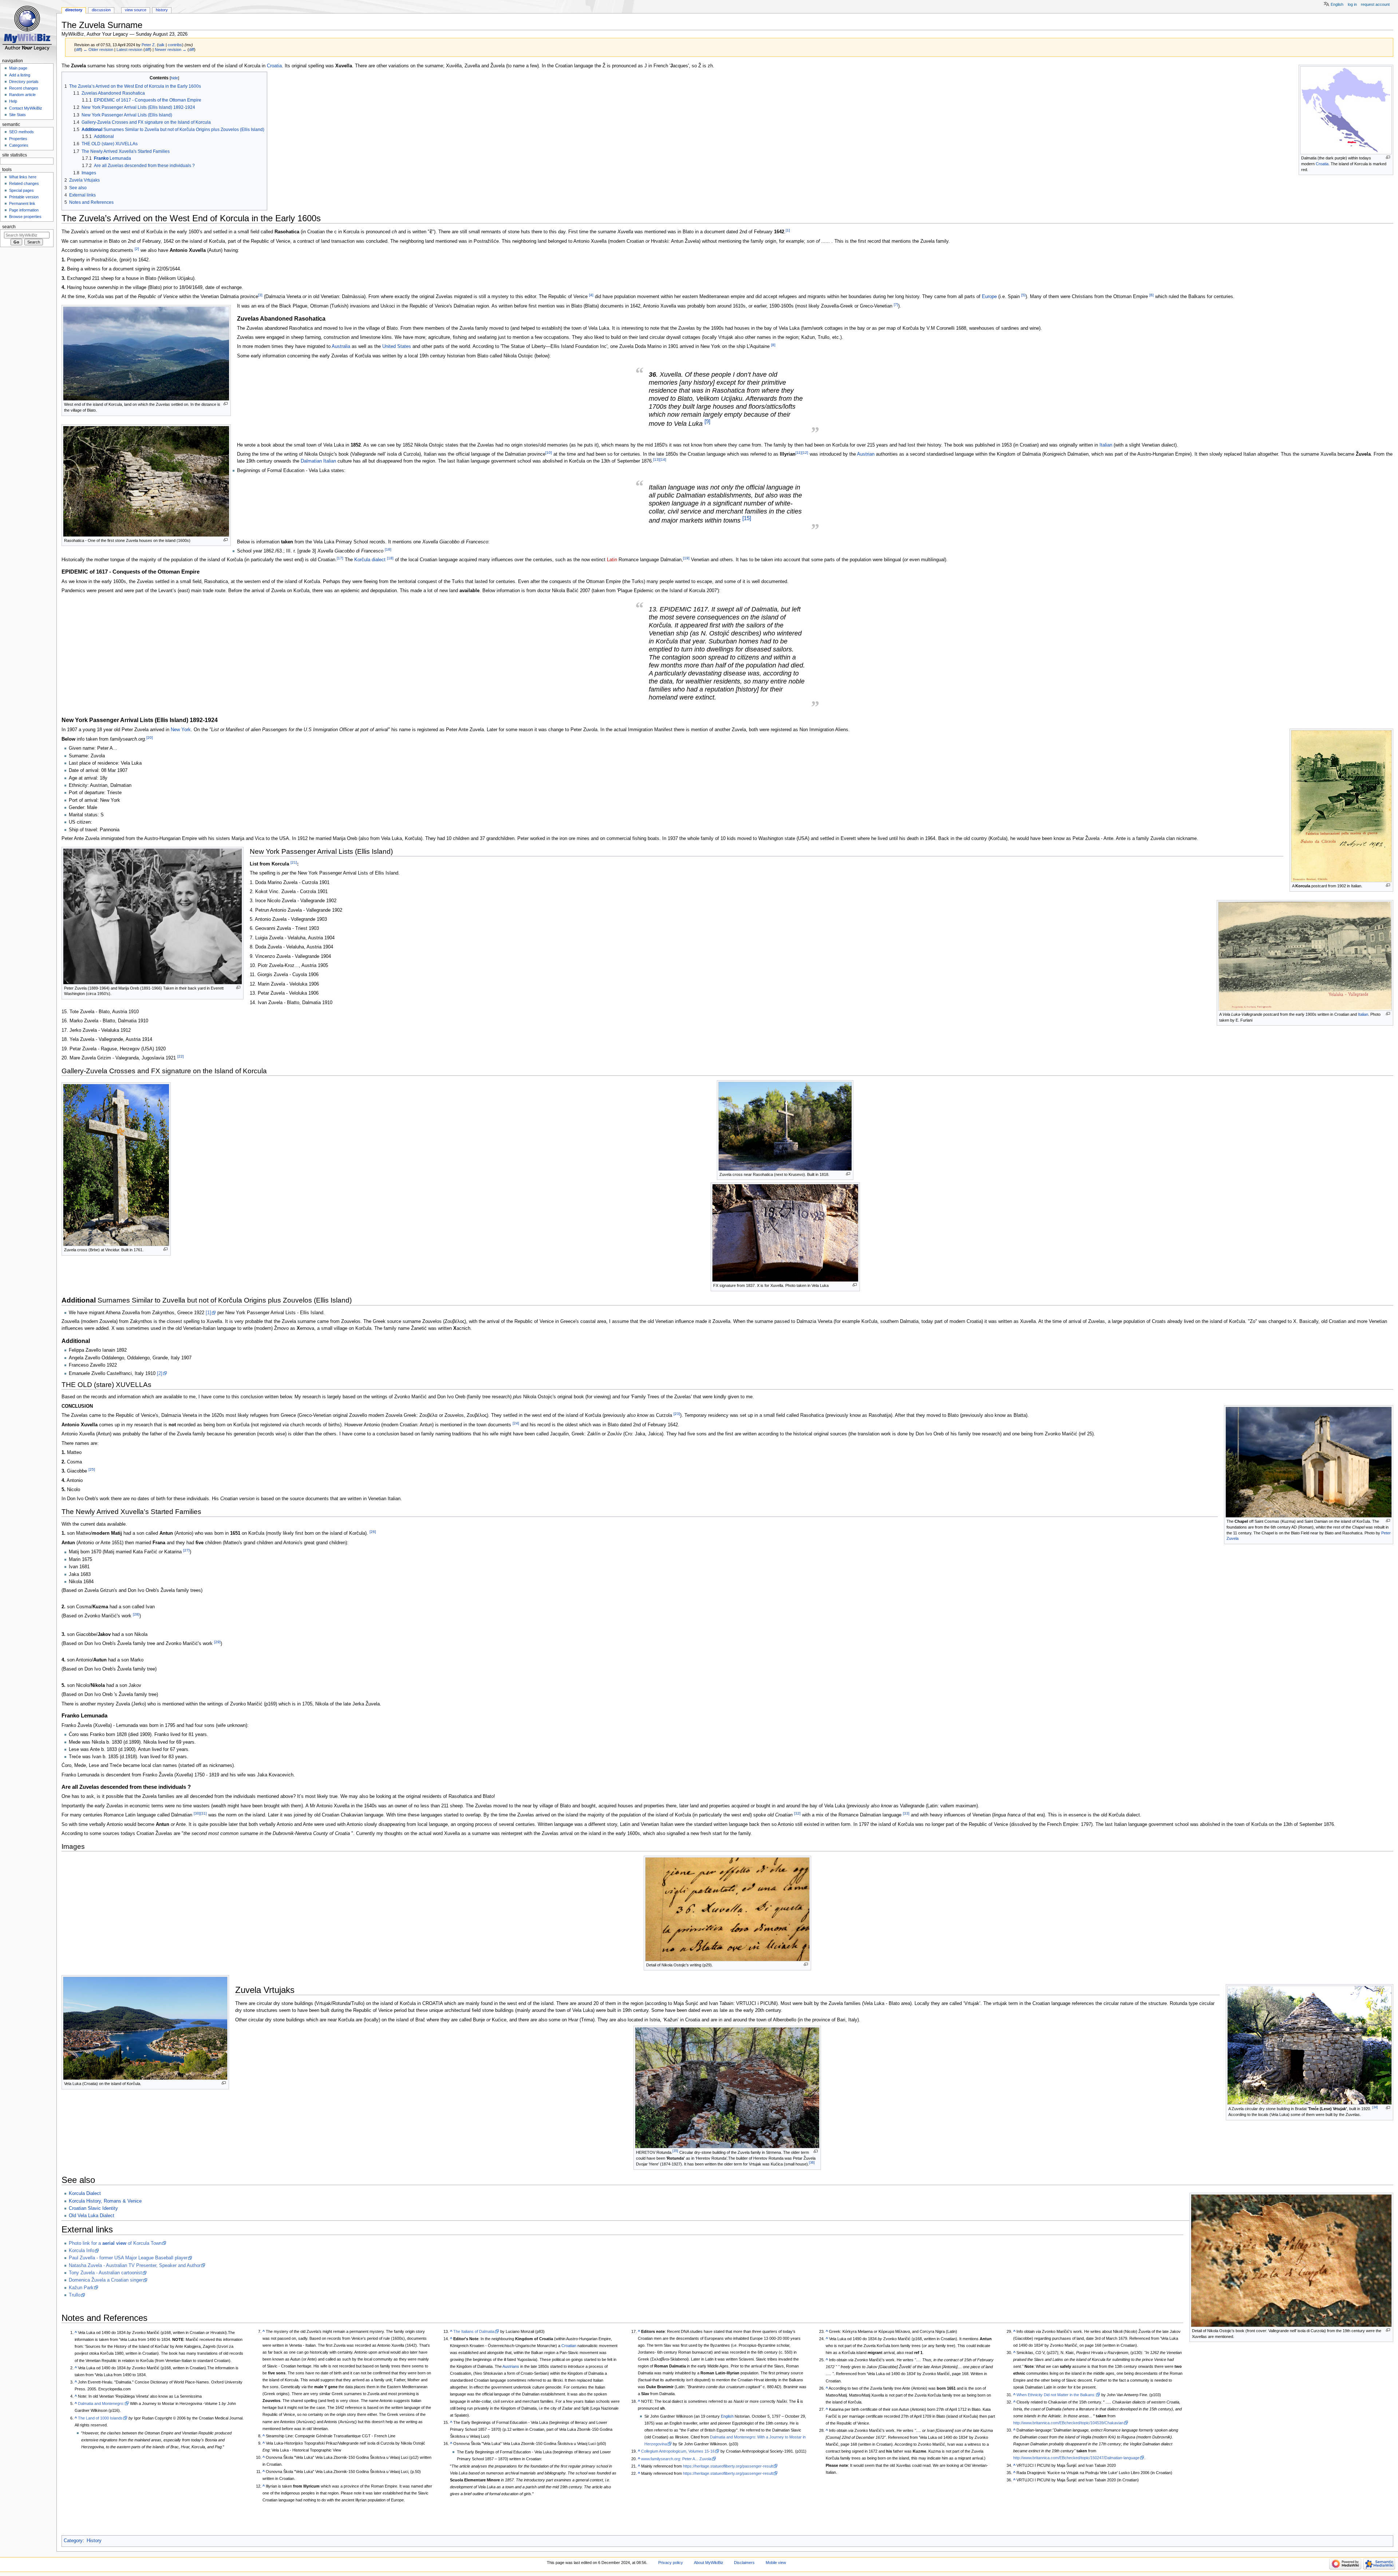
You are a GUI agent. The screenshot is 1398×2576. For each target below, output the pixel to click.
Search (9, 227)
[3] (260, 295)
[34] (1375, 2107)
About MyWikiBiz (709, 2563)
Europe (989, 297)
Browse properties (25, 217)
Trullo (75, 2295)
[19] (686, 558)
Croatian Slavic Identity (93, 2208)
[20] (150, 738)
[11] (799, 453)
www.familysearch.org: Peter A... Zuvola (676, 2459)
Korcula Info (82, 2251)
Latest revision (129, 49)
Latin (612, 560)
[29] (217, 1642)
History (94, 2541)
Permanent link (22, 203)
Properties (18, 139)
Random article (22, 95)
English (727, 2416)
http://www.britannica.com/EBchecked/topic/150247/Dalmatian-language (1076, 2458)
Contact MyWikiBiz (26, 108)
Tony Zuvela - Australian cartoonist (105, 2273)
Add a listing (20, 75)
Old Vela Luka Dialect (92, 2216)
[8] (773, 345)
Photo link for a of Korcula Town (115, 2243)
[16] (388, 549)
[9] (707, 421)
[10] (549, 453)
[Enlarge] (1388, 157)
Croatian (569, 2346)
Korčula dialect (370, 560)
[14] (663, 459)
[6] (1152, 295)
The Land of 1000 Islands (100, 2418)
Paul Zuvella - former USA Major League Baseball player (128, 2258)
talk (161, 45)
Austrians (511, 2366)
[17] (340, 558)
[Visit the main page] (28, 28)
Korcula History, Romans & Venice (105, 2201)
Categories (19, 145)
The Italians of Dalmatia (474, 2331)
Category (73, 2541)
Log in (1352, 4)
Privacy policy (671, 2563)
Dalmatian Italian (318, 461)
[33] (906, 1813)
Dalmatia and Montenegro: (101, 2403)
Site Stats (17, 115)
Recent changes (24, 88)
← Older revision (98, 49)
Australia (341, 347)
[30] (197, 1813)
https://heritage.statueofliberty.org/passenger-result (728, 2466)
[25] (92, 1469)
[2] (137, 249)
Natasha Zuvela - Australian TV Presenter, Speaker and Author (135, 2266)
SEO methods (21, 132)
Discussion (101, 10)
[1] (788, 230)
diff (78, 49)
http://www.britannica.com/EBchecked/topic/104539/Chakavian (1068, 2423)
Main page (18, 68)
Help (13, 101)
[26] (373, 1532)
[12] (805, 453)
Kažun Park (81, 2288)
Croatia (1322, 164)
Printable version (24, 197)
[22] (181, 1056)
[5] (1023, 295)
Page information (24, 210)
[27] (186, 1550)
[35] (675, 2151)
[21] (294, 862)
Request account (1375, 4)
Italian (1106, 445)
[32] (797, 1813)
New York (181, 730)
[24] (516, 1423)
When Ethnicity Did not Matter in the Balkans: (1056, 2395)
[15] (747, 518)
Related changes (24, 183)
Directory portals (24, 82)
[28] (136, 1614)
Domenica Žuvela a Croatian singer (106, 2280)
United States (397, 347)
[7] (896, 304)
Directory (74, 10)
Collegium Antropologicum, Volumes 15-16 (678, 2451)
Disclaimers (744, 2563)
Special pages (21, 190)
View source (136, 10)
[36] (812, 2163)
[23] (677, 1414)
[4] (591, 295)
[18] (390, 558)
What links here (23, 177)
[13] (656, 459)
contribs (175, 45)
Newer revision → (171, 49)
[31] (204, 1813)
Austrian (866, 454)
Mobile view (776, 2563)
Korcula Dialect (85, 2193)
